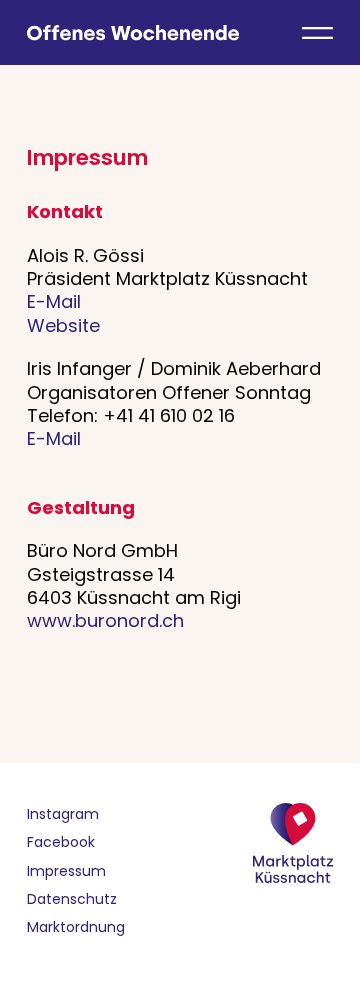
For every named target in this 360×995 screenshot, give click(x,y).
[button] (317, 30)
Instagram (63, 814)
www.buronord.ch (105, 620)
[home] (133, 30)
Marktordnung (76, 927)
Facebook (61, 842)
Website (63, 325)
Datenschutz (72, 899)
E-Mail (54, 301)
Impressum (66, 871)
